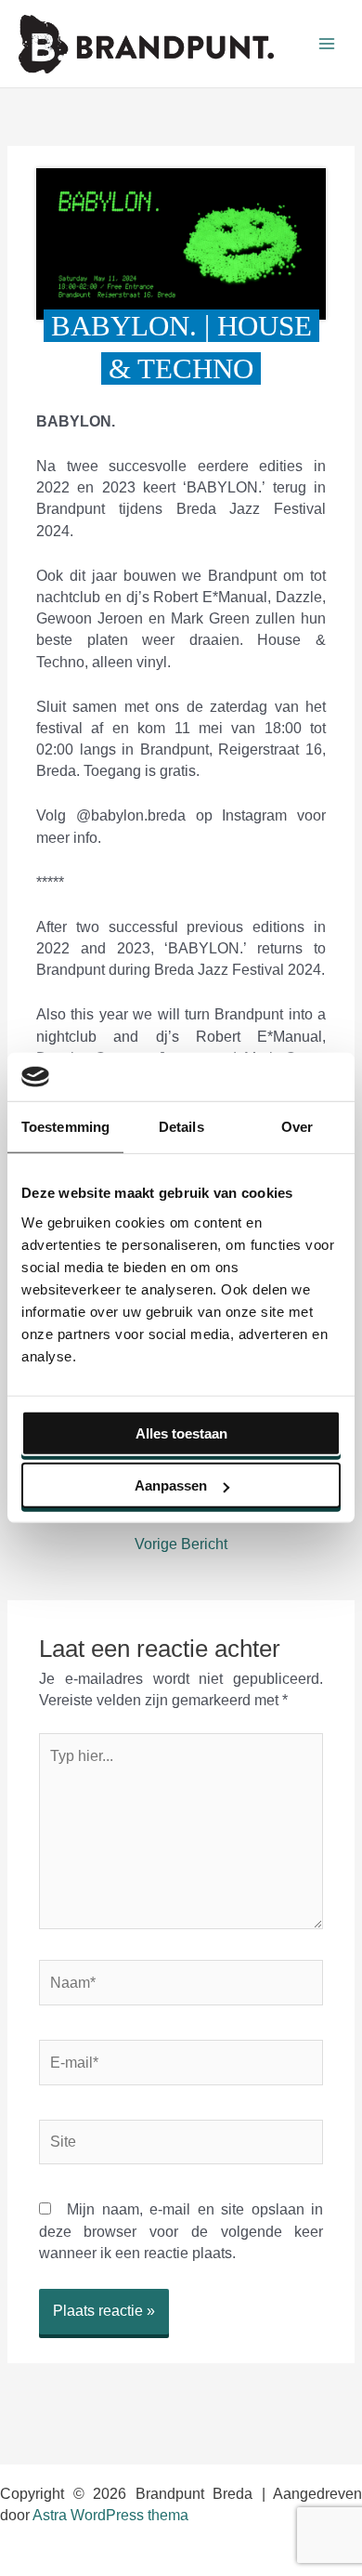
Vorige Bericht (181, 1544)
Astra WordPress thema (110, 2515)
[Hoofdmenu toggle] (327, 44)
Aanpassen (171, 1485)
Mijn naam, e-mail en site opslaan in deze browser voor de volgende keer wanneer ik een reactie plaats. (181, 2231)
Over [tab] (297, 1127)
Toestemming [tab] (65, 1127)
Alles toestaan (181, 1433)
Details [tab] (181, 1127)
